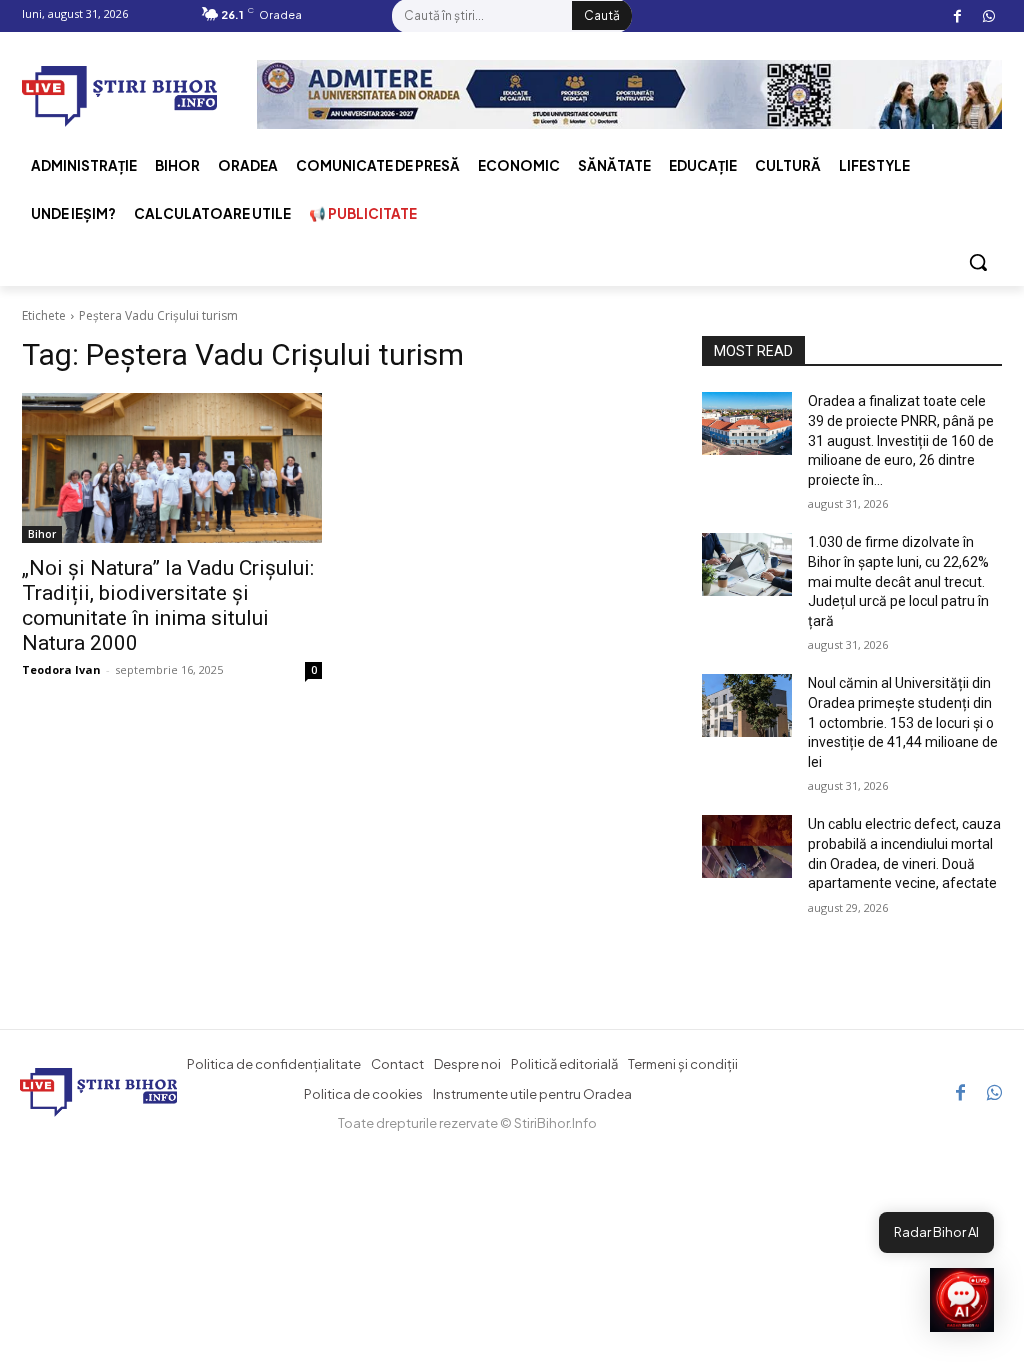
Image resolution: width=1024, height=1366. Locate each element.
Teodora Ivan (61, 669)
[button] (978, 262)
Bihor (42, 534)
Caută (602, 15)
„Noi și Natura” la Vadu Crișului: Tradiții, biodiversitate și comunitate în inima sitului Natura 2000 (168, 605)
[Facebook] (957, 16)
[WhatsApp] (988, 16)
